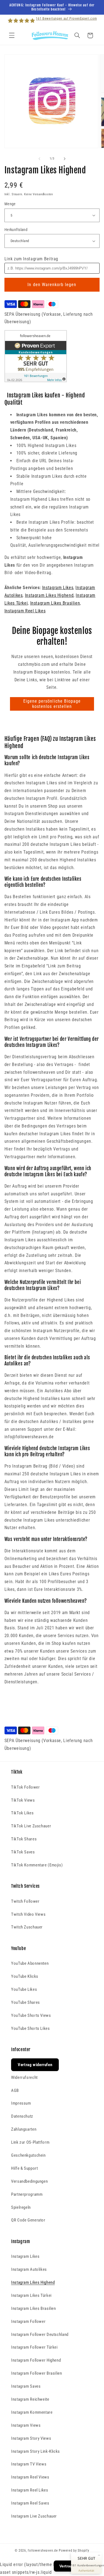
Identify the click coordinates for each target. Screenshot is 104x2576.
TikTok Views (23, 1800)
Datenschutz (22, 2116)
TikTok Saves (23, 1852)
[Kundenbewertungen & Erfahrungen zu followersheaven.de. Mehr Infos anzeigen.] (36, 381)
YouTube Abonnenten (30, 1963)
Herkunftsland (16, 230)
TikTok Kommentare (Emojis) (37, 1865)
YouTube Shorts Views (31, 2015)
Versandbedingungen (29, 2181)
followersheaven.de (43, 2551)
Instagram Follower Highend (36, 2360)
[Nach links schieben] (39, 159)
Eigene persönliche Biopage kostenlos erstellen (52, 704)
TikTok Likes (22, 1813)
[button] (12, 35)
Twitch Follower (25, 1901)
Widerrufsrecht (24, 2077)
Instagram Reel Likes (25, 611)
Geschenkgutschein (28, 2155)
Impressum (21, 2103)
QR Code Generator (28, 2220)
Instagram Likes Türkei (31, 2295)
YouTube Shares (26, 2002)
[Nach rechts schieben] (65, 159)
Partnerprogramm (27, 2194)
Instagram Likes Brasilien (55, 603)
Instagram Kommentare (32, 2412)
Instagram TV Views (29, 2464)
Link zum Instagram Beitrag (31, 259)
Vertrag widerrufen (35, 2065)
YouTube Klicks (25, 1976)
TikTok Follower (25, 1787)
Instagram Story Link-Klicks (35, 2451)
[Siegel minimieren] (99, 2555)
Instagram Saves (26, 2386)
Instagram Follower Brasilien (37, 2373)
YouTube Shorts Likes (31, 2028)
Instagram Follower (28, 2321)
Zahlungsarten (24, 2129)
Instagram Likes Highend (49, 595)
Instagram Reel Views (30, 2477)
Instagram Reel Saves (30, 2503)
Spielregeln (21, 2207)
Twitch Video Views (28, 1914)
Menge (10, 204)
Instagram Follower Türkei (34, 2347)
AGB (15, 2090)
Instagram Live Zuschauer (34, 2516)
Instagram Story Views (31, 2438)
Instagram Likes (58, 588)
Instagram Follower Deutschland (40, 2334)
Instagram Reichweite (30, 2399)
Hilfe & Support (24, 2168)
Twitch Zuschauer (27, 1927)
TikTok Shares (24, 1839)
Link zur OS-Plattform (30, 2142)
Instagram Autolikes (29, 2269)
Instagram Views (26, 2425)
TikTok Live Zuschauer (31, 1826)
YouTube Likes (24, 1989)
